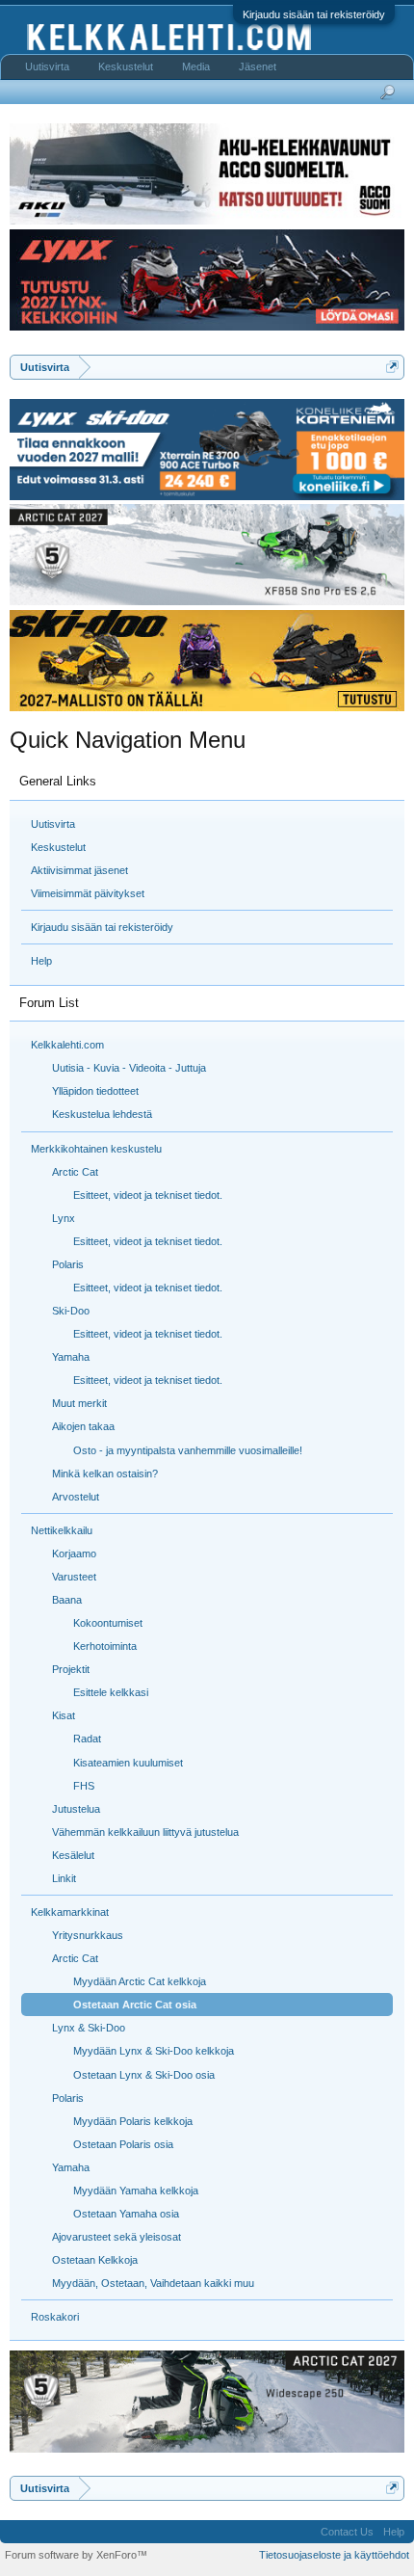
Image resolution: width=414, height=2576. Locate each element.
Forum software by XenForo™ (76, 2555)
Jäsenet (258, 66)
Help (41, 961)
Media (196, 66)
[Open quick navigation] (392, 367)
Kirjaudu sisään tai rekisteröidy (314, 14)
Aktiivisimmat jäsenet (79, 870)
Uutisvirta (53, 824)
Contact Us (347, 2532)
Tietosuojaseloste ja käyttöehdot (334, 2555)
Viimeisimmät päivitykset (88, 893)
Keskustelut (58, 847)
